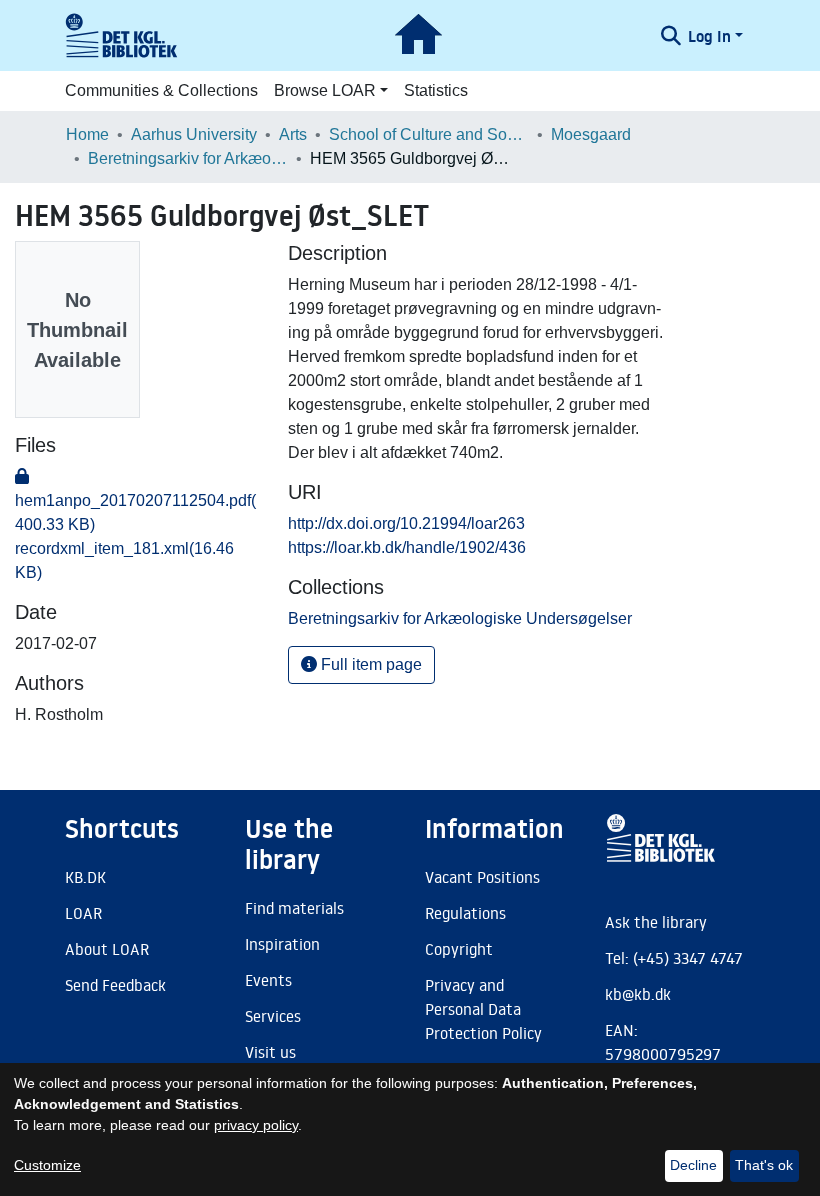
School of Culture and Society (429, 134)
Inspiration (282, 944)
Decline (693, 1165)
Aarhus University (194, 134)
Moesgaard (591, 134)
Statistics (436, 90)
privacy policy (256, 1125)
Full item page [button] (369, 664)
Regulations (465, 913)
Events (268, 980)
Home (87, 134)
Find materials (294, 908)
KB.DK (85, 877)
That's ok (764, 1165)
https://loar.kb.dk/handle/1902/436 (407, 547)
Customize (47, 1165)
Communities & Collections (161, 90)
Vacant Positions (482, 877)
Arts (293, 134)
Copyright (459, 949)
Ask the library (656, 922)
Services (273, 1016)
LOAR (83, 913)
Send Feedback (115, 985)
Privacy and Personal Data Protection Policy (483, 1009)
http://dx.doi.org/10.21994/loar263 (406, 523)
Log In (709, 36)
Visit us (270, 1052)
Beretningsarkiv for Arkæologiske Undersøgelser (188, 158)
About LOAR (107, 949)
